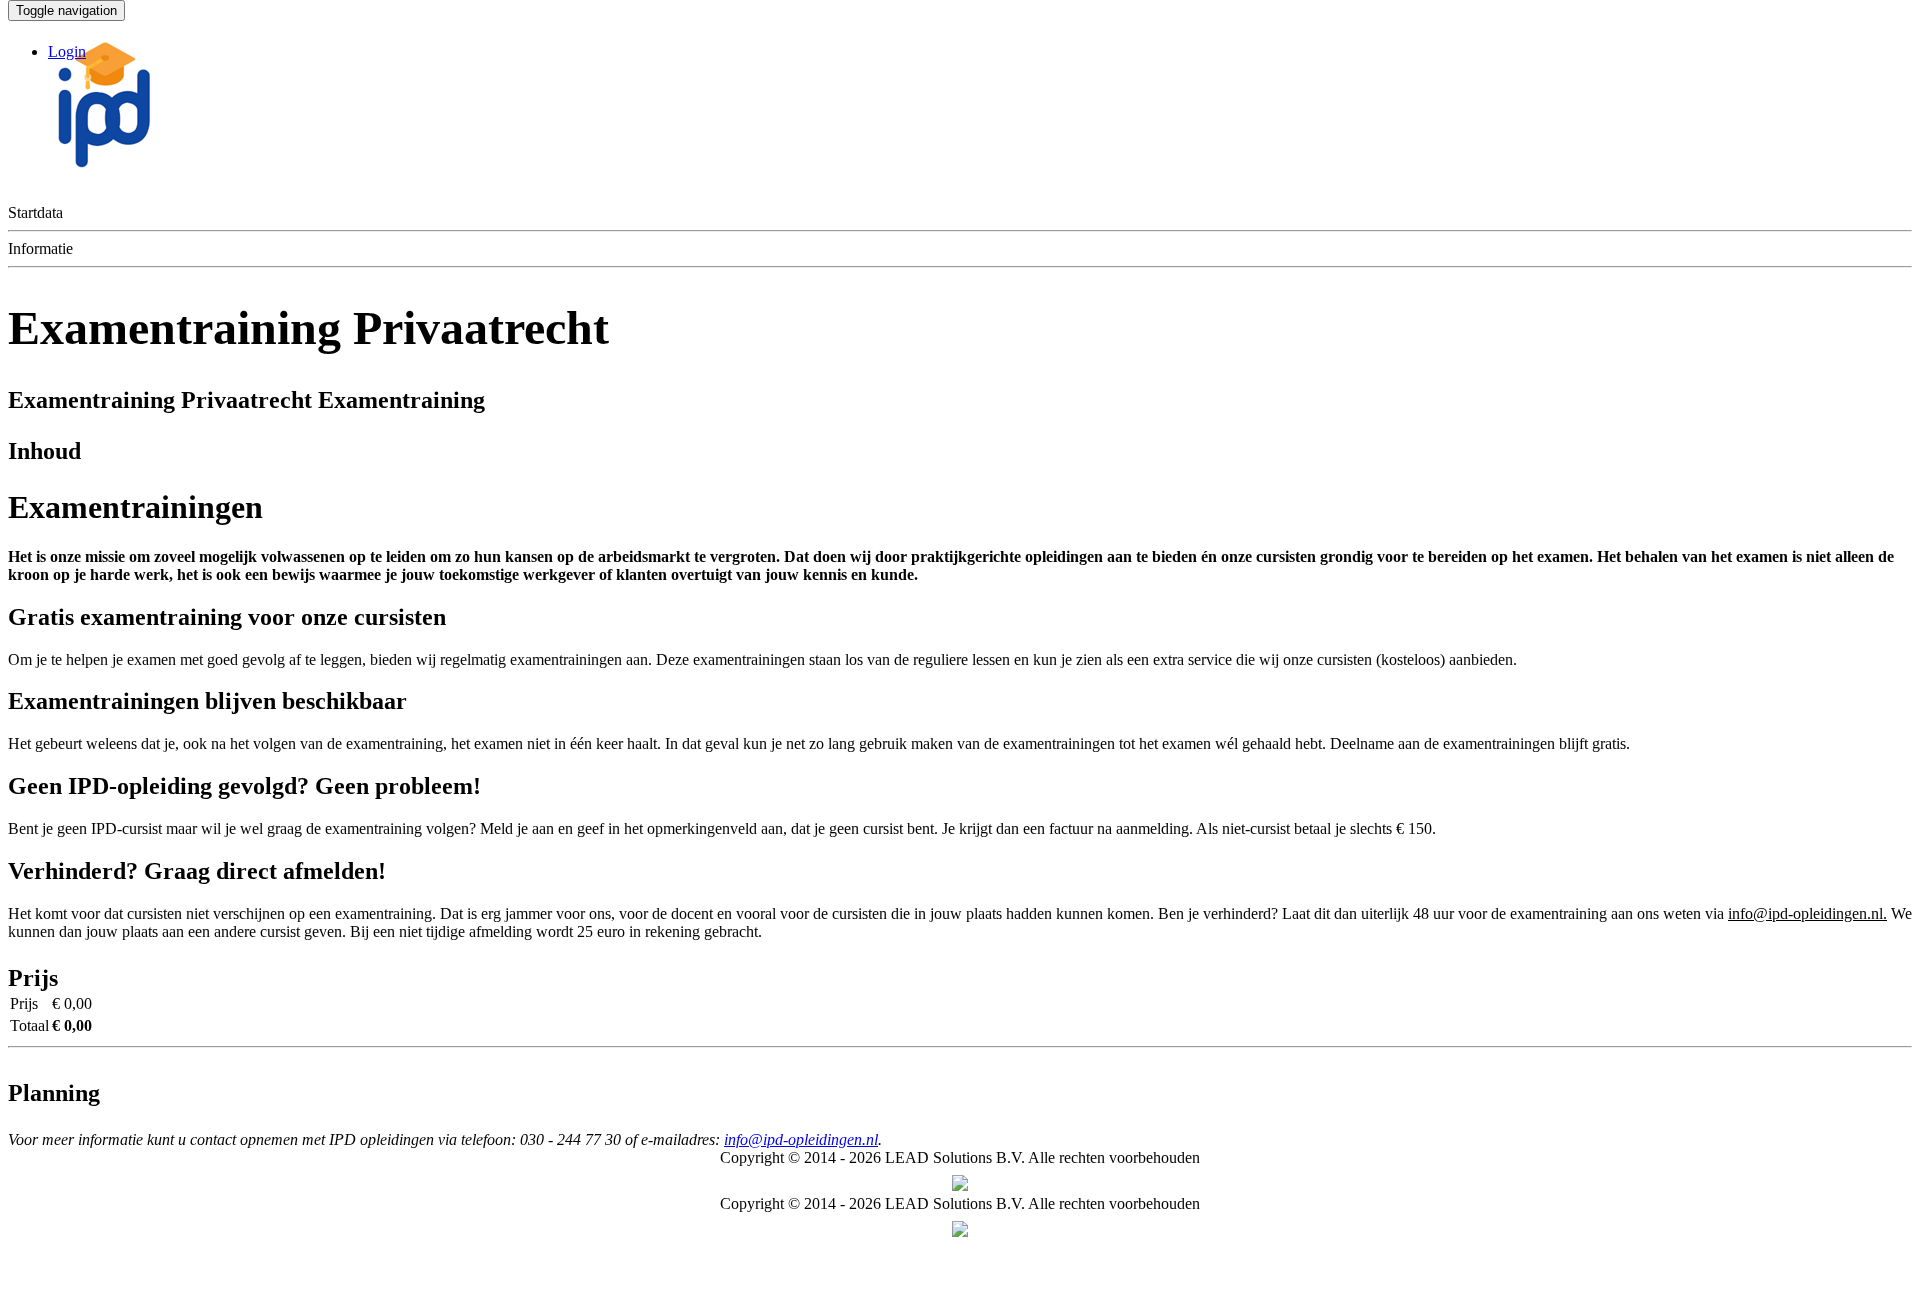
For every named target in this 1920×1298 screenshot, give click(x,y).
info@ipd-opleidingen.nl (801, 1139)
